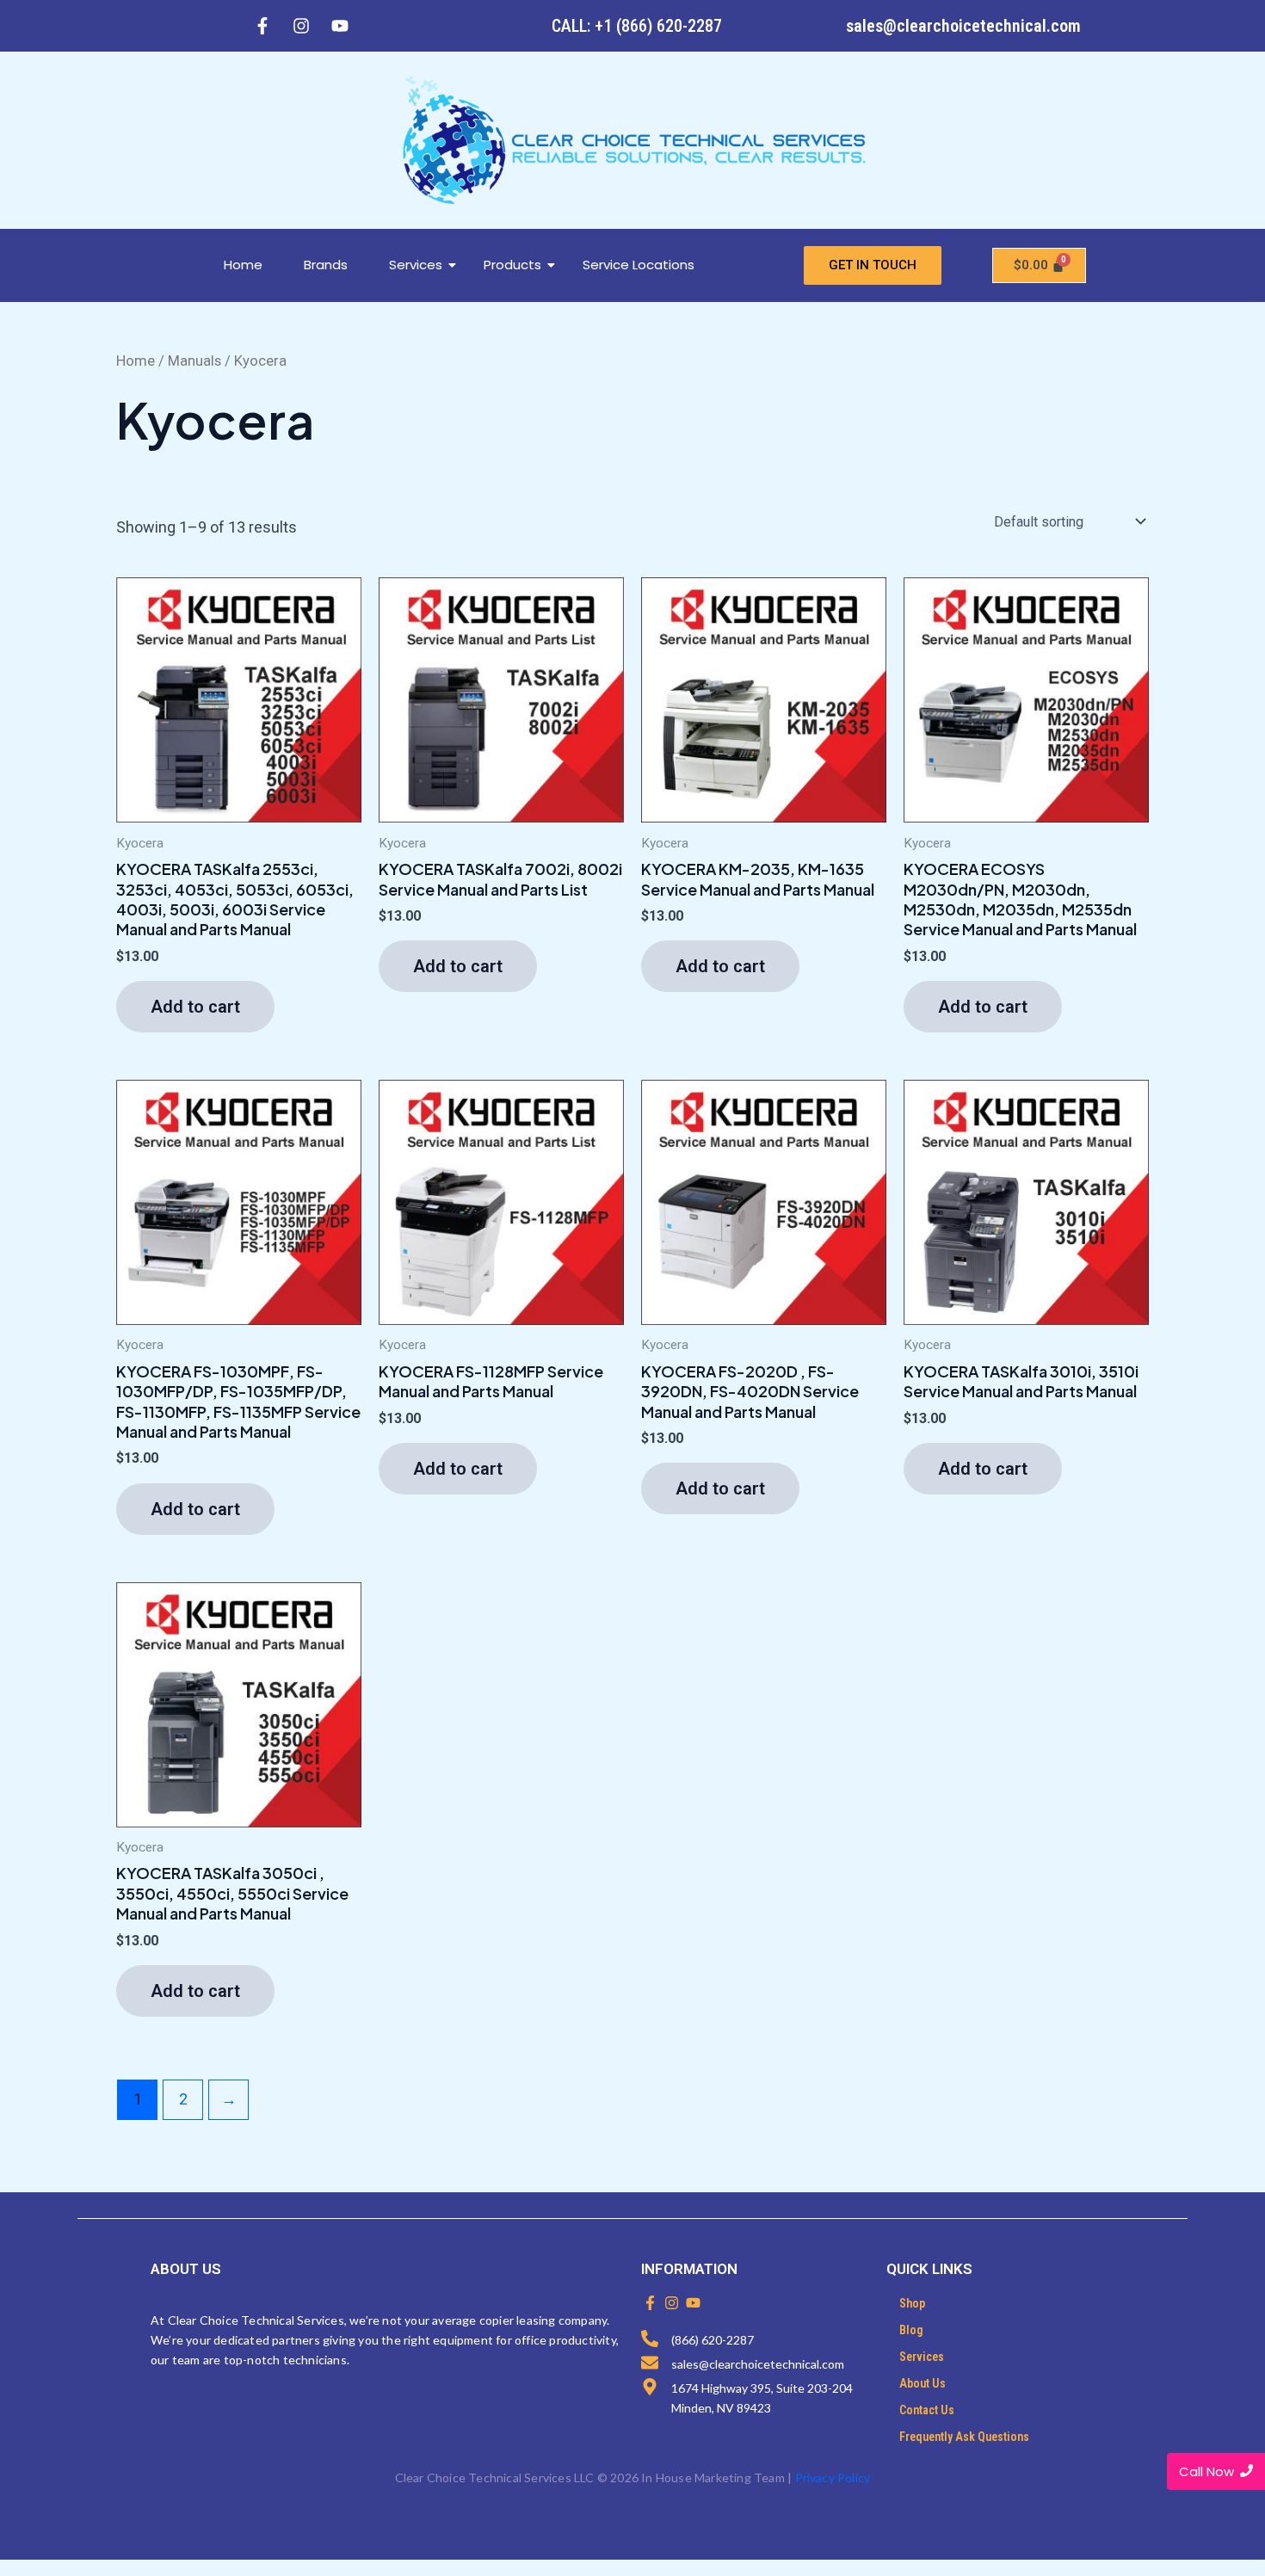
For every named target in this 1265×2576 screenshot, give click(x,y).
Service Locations (639, 265)
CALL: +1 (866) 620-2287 (637, 26)
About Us (923, 2383)
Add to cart (195, 1007)
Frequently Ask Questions (964, 2437)
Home (243, 265)
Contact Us (927, 2410)
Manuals (194, 361)
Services (416, 265)
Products (512, 265)
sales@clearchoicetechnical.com (963, 26)
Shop (912, 2303)
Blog (911, 2330)
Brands (326, 265)
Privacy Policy (833, 2477)
